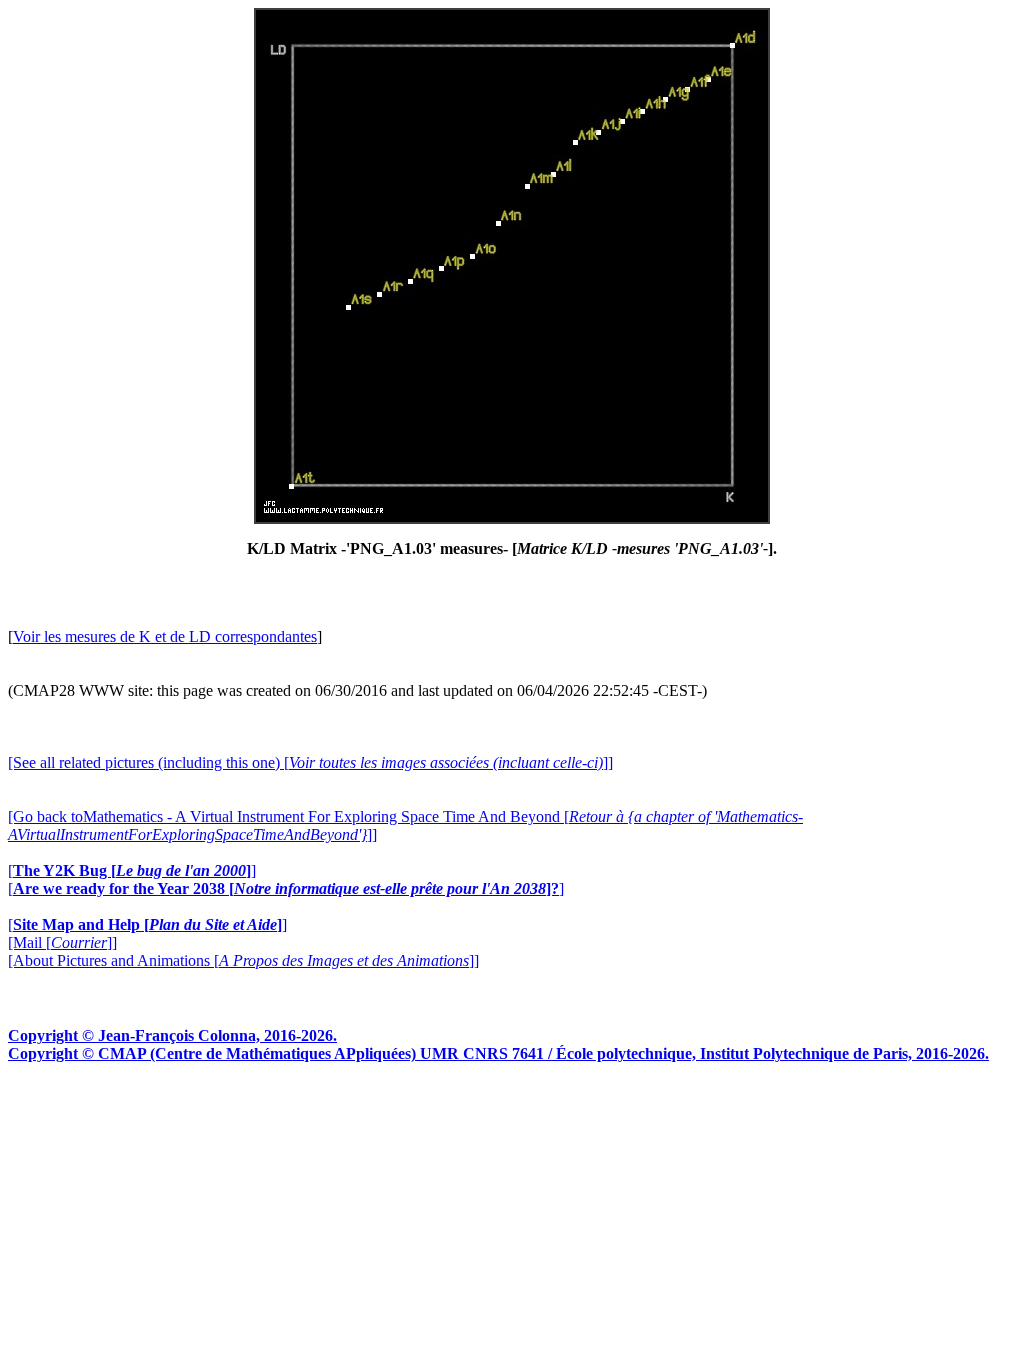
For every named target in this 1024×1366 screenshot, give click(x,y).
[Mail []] (62, 942)
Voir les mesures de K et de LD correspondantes (165, 636)
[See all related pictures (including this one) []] (310, 762)
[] (132, 870)
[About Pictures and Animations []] (243, 960)
